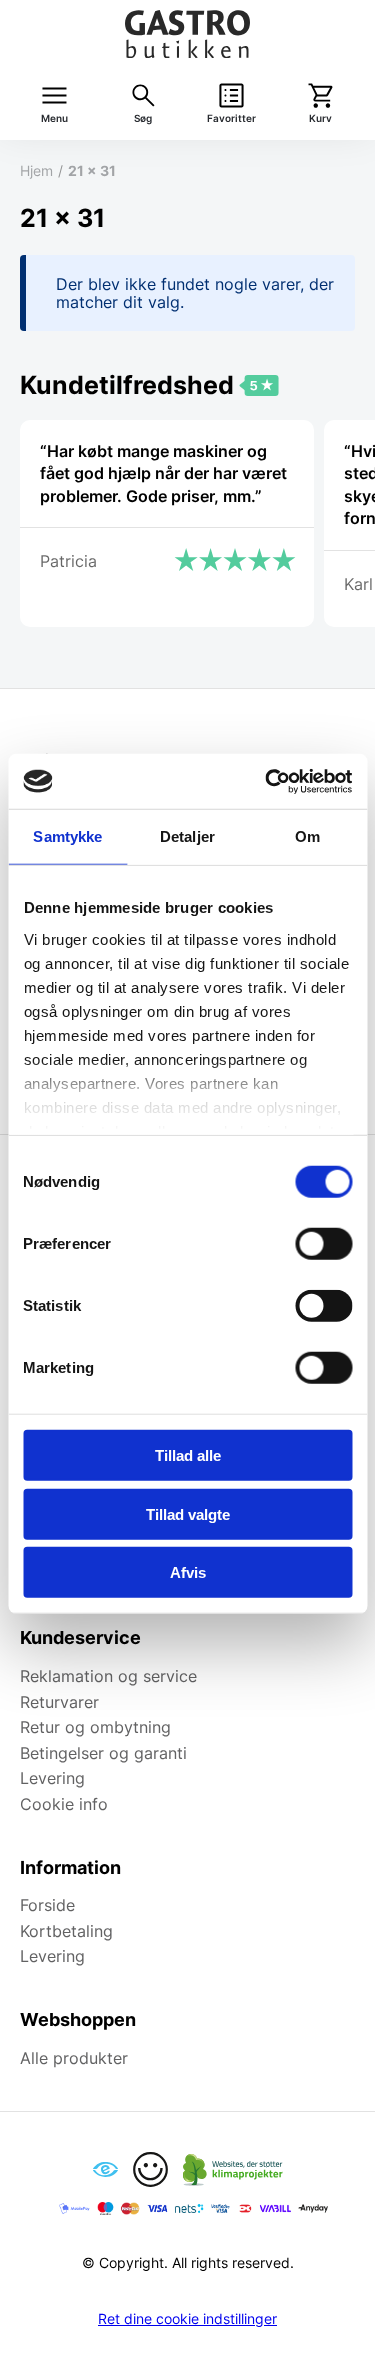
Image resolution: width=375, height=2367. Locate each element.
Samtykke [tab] (67, 836)
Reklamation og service (108, 1676)
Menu (54, 118)
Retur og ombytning (95, 1727)
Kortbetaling (66, 1931)
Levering (52, 1778)
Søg (143, 118)
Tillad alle (188, 1455)
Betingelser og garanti (103, 1753)
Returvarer (59, 1702)
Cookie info (64, 1804)
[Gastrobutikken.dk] (187, 34)
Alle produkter (74, 2058)
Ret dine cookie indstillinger (187, 2319)
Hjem (36, 170)
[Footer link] (105, 2169)
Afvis (188, 1572)
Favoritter (231, 118)
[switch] (323, 1244)
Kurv (320, 118)
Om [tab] (307, 836)
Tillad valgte (188, 1513)
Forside (47, 1905)
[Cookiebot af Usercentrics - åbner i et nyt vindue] (267, 781)
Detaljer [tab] (187, 836)
